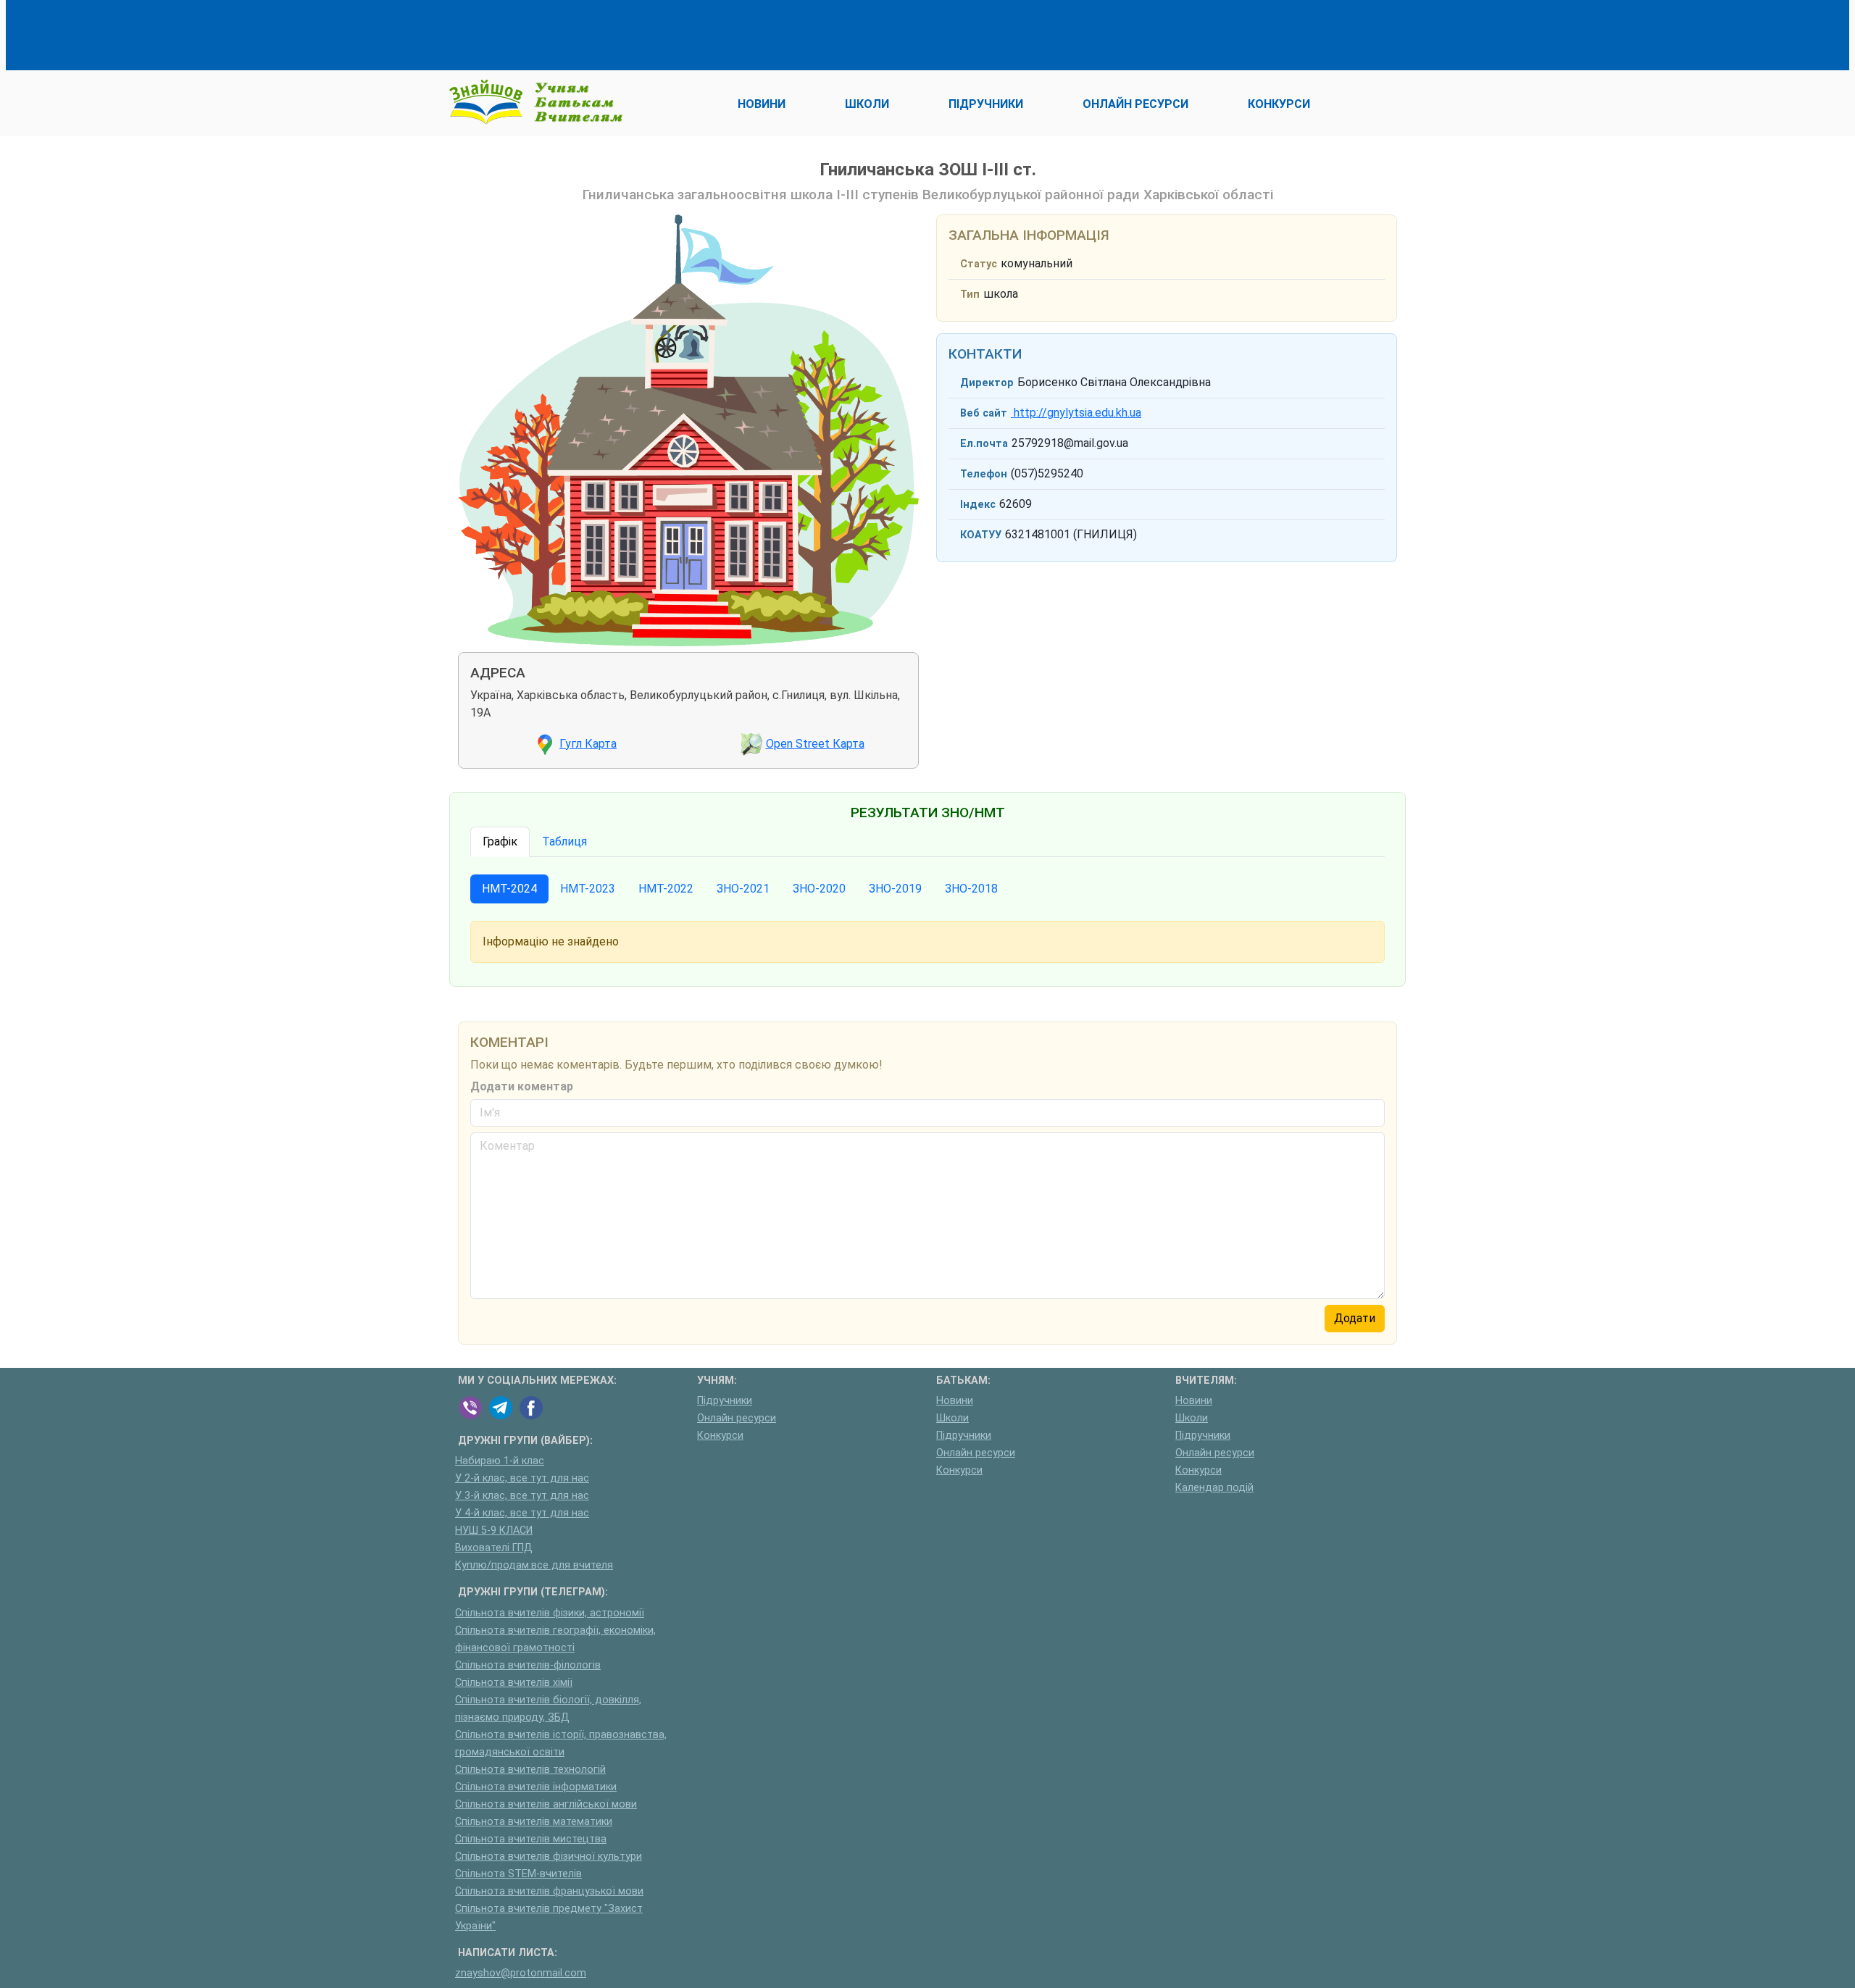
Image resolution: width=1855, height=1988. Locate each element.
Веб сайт (984, 413)
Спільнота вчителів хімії (514, 1683)
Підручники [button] (986, 104)
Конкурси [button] (1279, 104)
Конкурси (720, 1436)
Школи (952, 1418)
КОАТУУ (981, 535)
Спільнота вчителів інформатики (536, 1787)
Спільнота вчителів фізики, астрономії (550, 1613)
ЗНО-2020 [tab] (819, 889)
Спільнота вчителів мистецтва (531, 1839)
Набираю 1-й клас (500, 1461)
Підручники (725, 1401)
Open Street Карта (815, 744)
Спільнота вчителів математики (534, 1822)
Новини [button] (762, 104)
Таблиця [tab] (564, 841)
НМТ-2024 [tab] (509, 889)
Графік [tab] (500, 841)
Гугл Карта (588, 744)
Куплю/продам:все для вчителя (534, 1565)
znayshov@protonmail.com (521, 1973)
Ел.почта (984, 444)
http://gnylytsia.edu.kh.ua (1076, 413)
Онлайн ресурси (737, 1418)
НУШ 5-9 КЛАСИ (494, 1530)
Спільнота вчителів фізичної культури (549, 1857)
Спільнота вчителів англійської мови (546, 1804)
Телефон (984, 474)
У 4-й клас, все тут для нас (522, 1513)
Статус (979, 264)
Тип (970, 295)
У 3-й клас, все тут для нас (522, 1496)
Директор (987, 383)
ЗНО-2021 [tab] (743, 889)
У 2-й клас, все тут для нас (522, 1478)
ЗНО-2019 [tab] (895, 889)
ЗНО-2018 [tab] (971, 889)
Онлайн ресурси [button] (1135, 104)
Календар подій (1214, 1488)
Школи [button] (867, 104)
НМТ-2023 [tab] (588, 889)
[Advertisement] (722, 33)
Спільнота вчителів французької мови (549, 1891)
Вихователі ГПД (494, 1548)
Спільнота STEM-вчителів (518, 1874)
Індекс (978, 505)
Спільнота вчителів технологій (530, 1770)
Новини (955, 1401)
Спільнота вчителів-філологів (528, 1665)
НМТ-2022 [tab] (666, 889)
